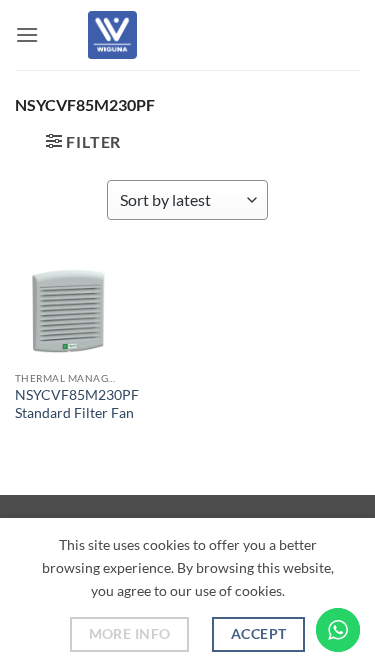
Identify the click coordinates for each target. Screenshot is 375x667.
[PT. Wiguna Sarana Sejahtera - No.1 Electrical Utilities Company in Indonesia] (113, 35)
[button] (27, 34)
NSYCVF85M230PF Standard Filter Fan (77, 404)
